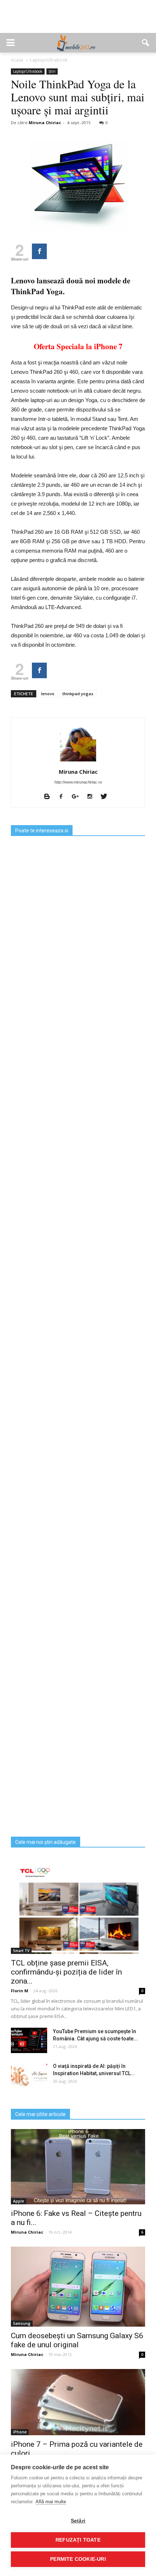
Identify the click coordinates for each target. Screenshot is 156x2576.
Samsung (22, 2323)
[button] (146, 43)
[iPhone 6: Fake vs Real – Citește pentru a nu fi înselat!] (78, 2167)
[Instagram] (92, 797)
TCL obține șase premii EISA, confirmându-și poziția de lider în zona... (66, 1972)
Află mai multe (51, 2502)
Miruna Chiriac (45, 123)
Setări (78, 2521)
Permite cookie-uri (78, 2559)
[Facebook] (64, 797)
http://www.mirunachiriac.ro (78, 782)
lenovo (48, 694)
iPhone (20, 2432)
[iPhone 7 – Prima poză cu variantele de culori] (78, 2402)
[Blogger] (50, 797)
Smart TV (21, 1951)
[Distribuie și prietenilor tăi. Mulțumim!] (39, 251)
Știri (52, 71)
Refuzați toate (78, 2540)
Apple (19, 2201)
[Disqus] (78, 1550)
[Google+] (78, 797)
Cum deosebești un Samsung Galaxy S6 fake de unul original (77, 2340)
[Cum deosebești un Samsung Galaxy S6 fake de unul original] (78, 2287)
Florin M (20, 1991)
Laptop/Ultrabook (28, 71)
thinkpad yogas (78, 694)
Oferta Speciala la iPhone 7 (78, 346)
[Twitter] (106, 797)
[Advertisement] (78, 20)
